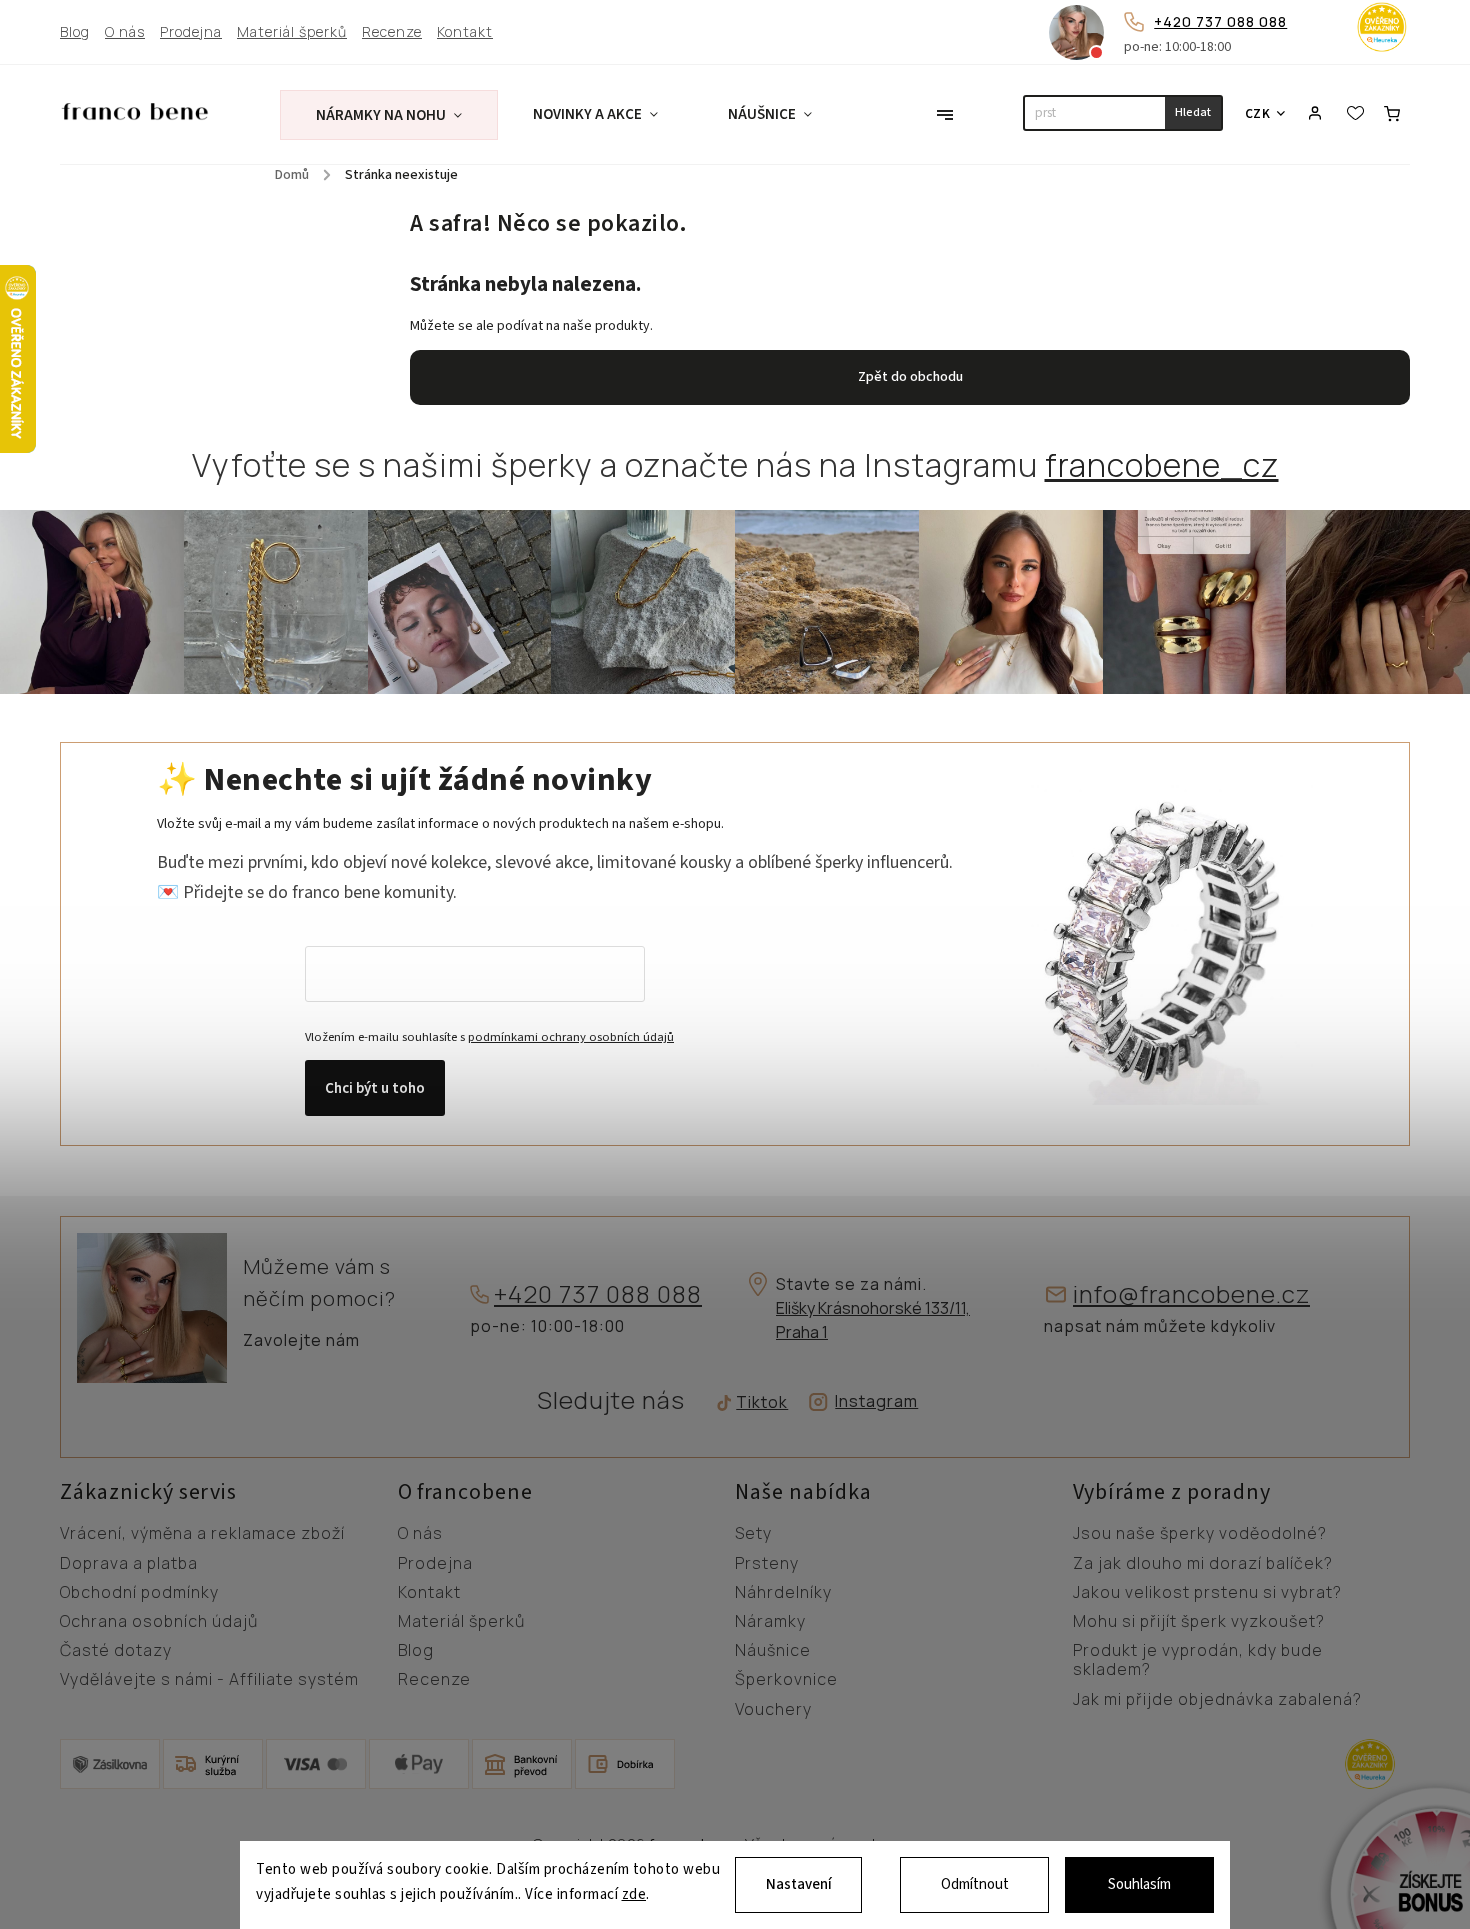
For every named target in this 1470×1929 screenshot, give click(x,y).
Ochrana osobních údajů (159, 1622)
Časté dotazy (116, 1651)
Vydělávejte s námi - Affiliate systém (209, 1680)
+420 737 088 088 (1220, 21)
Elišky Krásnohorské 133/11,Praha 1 (873, 1320)
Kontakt (465, 32)
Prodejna (191, 32)
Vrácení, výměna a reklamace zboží (202, 1534)
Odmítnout (975, 1884)
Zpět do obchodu (910, 377)
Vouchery (773, 1710)
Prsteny (767, 1564)
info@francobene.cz (1191, 1294)
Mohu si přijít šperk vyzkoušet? (1199, 1622)
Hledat (1193, 112)
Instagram (876, 1401)
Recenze (392, 32)
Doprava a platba (129, 1564)
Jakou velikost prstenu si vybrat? (1207, 1593)
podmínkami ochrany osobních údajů (571, 1037)
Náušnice (773, 1651)
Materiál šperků (292, 32)
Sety (753, 1534)
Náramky (770, 1622)
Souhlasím (1139, 1884)
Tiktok (755, 1402)
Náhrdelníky (783, 1593)
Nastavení (799, 1884)
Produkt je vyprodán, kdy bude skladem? (1198, 1660)
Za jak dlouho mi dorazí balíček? (1203, 1564)
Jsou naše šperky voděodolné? (1200, 1534)
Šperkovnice (786, 1680)
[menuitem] (389, 115)
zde (634, 1895)
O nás (125, 32)
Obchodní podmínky (139, 1593)
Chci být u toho (375, 1088)
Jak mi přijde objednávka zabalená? (1217, 1700)
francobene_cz (1162, 465)
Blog (75, 32)
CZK (1258, 113)
